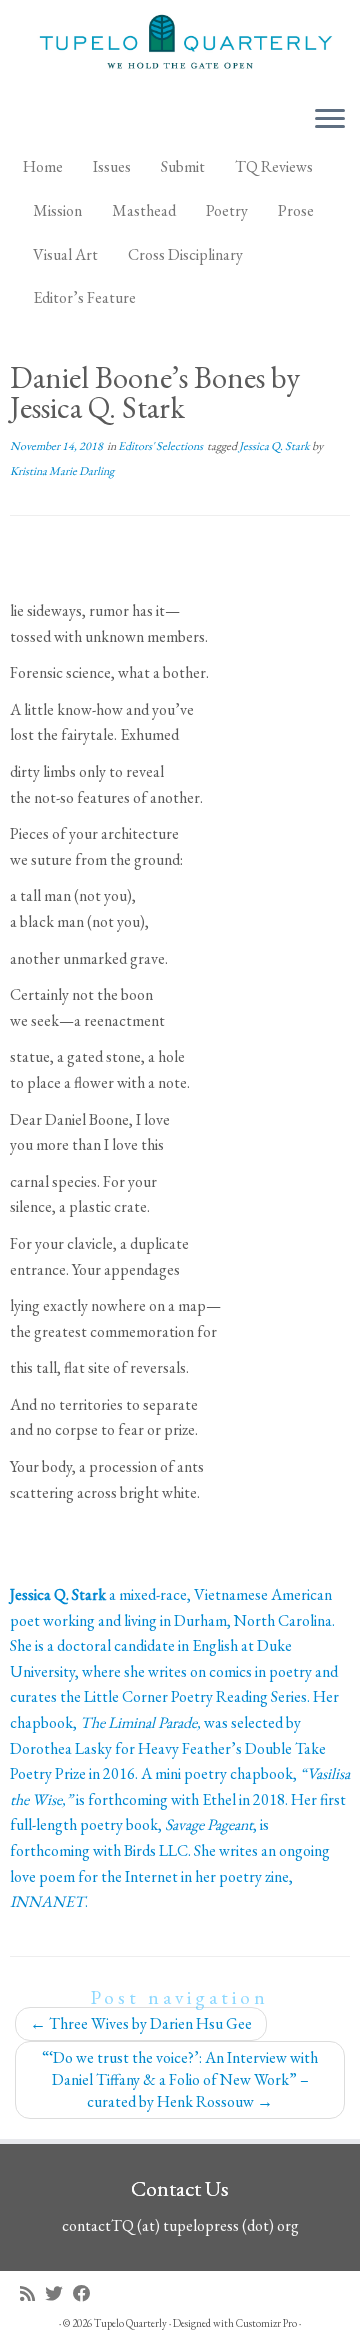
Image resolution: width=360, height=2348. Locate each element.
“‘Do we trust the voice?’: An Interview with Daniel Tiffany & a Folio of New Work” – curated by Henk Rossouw (180, 2079)
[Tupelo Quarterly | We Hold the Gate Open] (180, 44)
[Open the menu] (330, 120)
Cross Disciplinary (185, 254)
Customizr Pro (266, 2323)
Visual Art (65, 254)
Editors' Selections (161, 446)
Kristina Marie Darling (62, 471)
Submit (183, 166)
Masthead (144, 210)
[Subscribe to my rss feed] (32, 2293)
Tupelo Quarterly (130, 2323)
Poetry (227, 210)
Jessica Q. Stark (275, 446)
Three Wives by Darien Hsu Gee (141, 2023)
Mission (57, 210)
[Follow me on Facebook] (87, 2293)
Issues (112, 166)
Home (43, 166)
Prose (296, 210)
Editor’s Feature (84, 297)
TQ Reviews (274, 166)
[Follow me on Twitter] (59, 2293)
